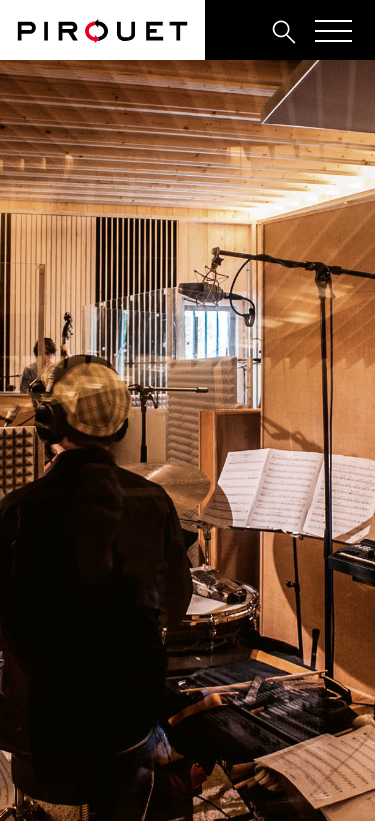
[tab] (240, 31)
